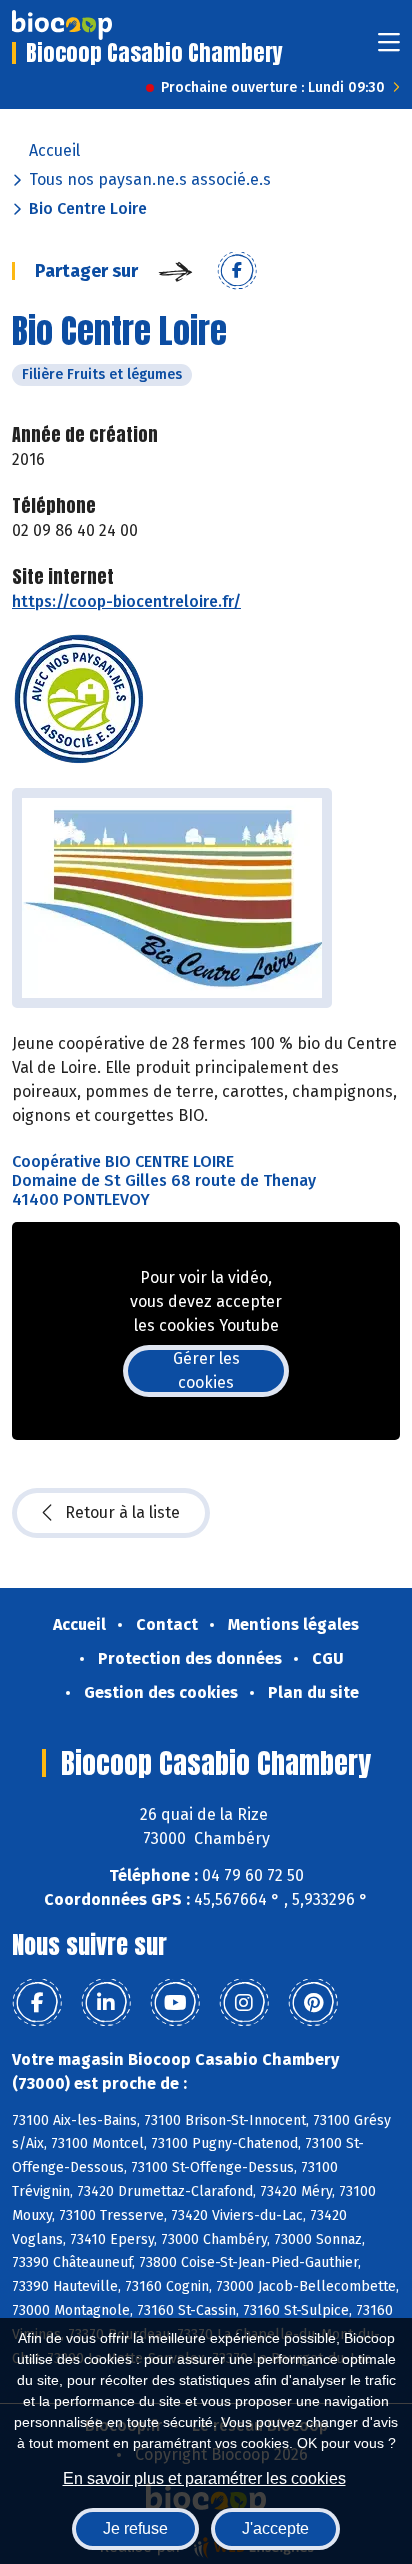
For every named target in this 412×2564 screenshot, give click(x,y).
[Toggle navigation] (389, 48)
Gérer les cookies (206, 1370)
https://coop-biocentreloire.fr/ (126, 601)
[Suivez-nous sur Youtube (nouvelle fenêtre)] (175, 2003)
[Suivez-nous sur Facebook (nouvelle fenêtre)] (37, 2003)
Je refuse (135, 2528)
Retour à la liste (122, 1512)
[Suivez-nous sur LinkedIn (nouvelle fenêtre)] (106, 2003)
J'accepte (275, 2528)
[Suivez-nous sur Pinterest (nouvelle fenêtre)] (313, 2003)
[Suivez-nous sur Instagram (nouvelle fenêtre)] (244, 2003)
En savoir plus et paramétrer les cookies (204, 2478)
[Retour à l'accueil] (62, 25)
